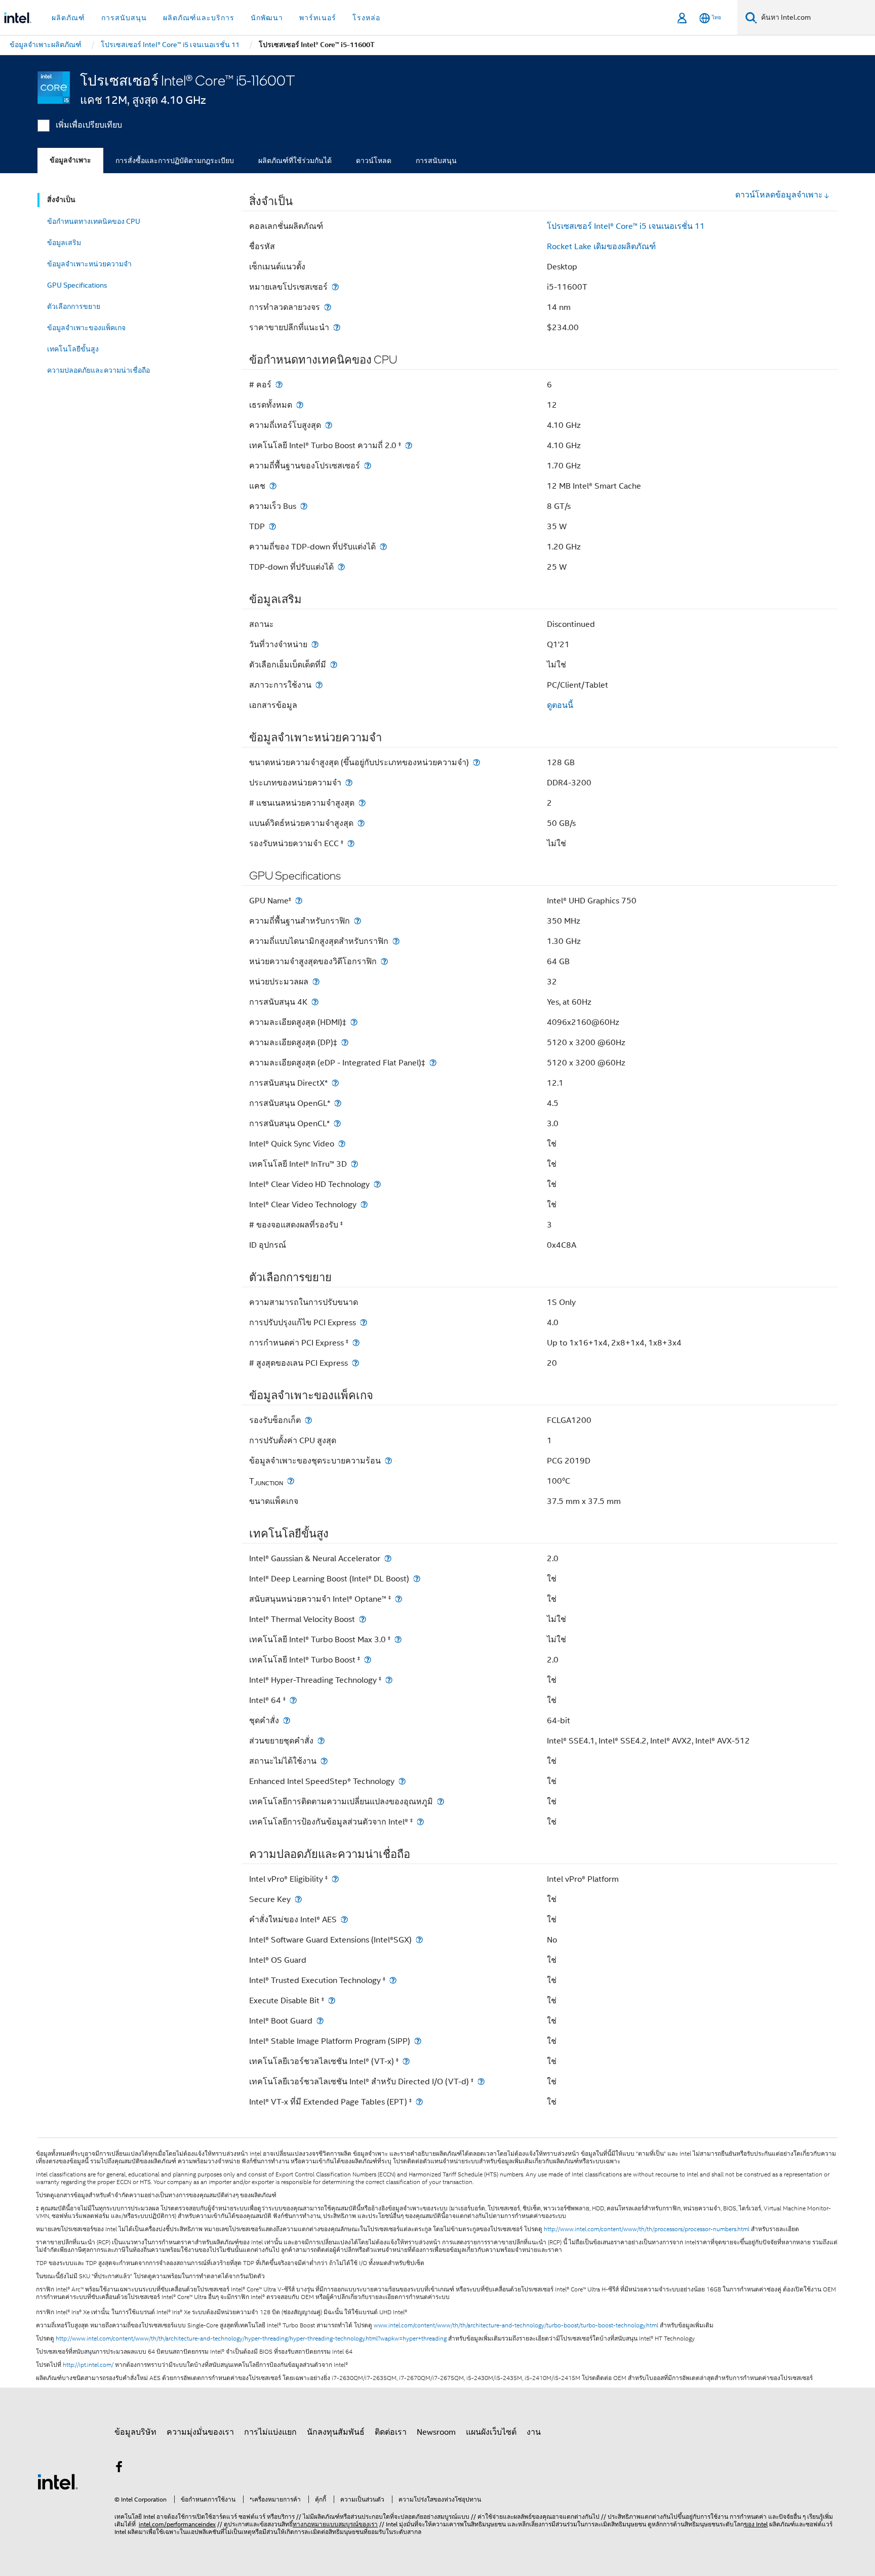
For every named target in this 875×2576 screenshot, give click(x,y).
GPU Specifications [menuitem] (77, 285)
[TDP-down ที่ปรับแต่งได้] (341, 567)
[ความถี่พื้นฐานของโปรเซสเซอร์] (368, 466)
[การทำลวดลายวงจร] (328, 307)
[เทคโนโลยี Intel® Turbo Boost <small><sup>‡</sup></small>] (368, 1660)
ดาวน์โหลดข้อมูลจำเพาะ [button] (779, 195)
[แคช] (273, 486)
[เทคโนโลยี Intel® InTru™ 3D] (354, 1164)
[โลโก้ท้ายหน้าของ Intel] (58, 2481)
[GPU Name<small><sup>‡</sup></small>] (299, 901)
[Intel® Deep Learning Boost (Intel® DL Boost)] (417, 1579)
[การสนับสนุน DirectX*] (335, 1083)
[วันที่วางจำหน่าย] (315, 644)
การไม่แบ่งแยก (270, 2432)
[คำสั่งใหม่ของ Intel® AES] (344, 1919)
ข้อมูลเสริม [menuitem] (64, 243)
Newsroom (436, 2432)
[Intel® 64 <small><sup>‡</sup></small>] (293, 1700)
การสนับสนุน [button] (124, 18)
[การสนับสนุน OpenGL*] (338, 1103)
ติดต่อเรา (391, 2432)
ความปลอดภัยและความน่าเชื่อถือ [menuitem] (98, 370)
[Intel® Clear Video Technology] (364, 1204)
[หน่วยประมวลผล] (316, 982)
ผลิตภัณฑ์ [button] (68, 18)
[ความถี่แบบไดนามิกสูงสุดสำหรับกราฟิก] (396, 941)
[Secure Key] (298, 1899)
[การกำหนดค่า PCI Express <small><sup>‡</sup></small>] (356, 1343)
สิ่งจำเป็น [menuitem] (61, 200)
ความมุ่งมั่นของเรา (200, 2432)
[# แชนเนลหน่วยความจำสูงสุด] (362, 803)
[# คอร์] (279, 385)
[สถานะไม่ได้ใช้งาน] (324, 1761)
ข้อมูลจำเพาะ (70, 160)
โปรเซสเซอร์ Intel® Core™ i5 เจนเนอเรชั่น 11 (626, 226)
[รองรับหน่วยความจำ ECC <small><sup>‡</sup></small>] (351, 843)
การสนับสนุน (436, 161)
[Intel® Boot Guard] (320, 2021)
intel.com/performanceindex (177, 2524)
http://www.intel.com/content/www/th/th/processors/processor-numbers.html (647, 2229)
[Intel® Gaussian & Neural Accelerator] (388, 1558)
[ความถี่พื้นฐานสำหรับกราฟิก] (357, 921)
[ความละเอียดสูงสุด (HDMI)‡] (354, 1022)
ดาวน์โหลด (374, 161)
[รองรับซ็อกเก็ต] (308, 1420)
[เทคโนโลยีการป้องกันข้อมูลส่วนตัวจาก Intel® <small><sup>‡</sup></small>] (420, 1822)
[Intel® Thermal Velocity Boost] (363, 1619)
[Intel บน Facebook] (119, 2469)
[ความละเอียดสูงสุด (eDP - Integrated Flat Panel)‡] (433, 1063)
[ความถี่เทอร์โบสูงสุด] (329, 425)
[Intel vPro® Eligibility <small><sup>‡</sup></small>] (335, 1879)
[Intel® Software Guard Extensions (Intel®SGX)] (419, 1940)
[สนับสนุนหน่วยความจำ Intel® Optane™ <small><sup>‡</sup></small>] (399, 1599)
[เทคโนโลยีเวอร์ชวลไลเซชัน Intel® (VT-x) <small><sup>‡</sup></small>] (406, 2061)
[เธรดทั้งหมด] (300, 405)
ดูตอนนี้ (560, 705)
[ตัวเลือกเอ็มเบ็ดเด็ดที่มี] (334, 665)
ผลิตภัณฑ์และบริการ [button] (199, 18)
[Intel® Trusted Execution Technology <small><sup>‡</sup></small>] (393, 1980)
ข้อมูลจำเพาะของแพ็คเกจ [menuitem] (86, 328)
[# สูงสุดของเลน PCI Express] (355, 1363)
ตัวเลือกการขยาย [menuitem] (74, 306)
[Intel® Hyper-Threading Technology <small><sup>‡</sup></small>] (389, 1680)
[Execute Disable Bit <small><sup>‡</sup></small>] (332, 2000)
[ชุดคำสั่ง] (287, 1720)
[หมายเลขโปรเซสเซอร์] (335, 287)
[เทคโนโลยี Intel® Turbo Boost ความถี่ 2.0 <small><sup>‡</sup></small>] (409, 445)
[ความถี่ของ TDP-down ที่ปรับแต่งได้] (383, 547)
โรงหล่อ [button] (366, 18)
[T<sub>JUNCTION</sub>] (291, 1481)
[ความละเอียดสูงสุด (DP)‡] (345, 1042)
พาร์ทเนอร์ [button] (318, 18)
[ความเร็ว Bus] (304, 506)
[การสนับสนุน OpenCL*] (337, 1123)
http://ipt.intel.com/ (88, 2365)
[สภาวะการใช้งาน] (319, 685)
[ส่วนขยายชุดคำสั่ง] (321, 1741)
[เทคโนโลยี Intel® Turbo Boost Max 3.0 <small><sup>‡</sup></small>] (398, 1639)
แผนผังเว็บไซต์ (491, 2432)
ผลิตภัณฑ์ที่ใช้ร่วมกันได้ (295, 161)
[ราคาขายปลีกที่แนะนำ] (337, 327)
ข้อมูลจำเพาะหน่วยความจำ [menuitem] (89, 264)
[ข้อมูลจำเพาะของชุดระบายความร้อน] (388, 1461)
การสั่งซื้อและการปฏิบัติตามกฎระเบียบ (175, 161)
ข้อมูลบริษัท (135, 2432)
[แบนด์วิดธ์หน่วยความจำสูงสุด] (361, 823)
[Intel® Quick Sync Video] (342, 1144)
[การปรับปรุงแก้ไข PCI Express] (364, 1322)
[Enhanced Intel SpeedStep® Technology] (402, 1781)
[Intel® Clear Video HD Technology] (377, 1184)
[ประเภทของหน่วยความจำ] (349, 783)
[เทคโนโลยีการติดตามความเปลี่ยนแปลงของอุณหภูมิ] (441, 1801)
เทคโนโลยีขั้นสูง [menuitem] (73, 349)
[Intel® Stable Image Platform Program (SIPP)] (418, 2041)
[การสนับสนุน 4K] (315, 1002)
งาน (534, 2432)
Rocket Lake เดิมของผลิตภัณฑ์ (601, 247)
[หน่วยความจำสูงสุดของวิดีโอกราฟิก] (384, 961)
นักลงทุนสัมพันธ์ (336, 2432)
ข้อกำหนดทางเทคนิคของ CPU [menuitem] (94, 221)
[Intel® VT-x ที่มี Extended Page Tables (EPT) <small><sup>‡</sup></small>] (419, 2102)
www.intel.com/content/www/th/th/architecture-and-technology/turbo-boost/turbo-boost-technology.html (516, 2325)
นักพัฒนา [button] (267, 18)
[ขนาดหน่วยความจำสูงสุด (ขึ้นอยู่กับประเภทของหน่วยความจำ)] (476, 762)
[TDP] (272, 526)
